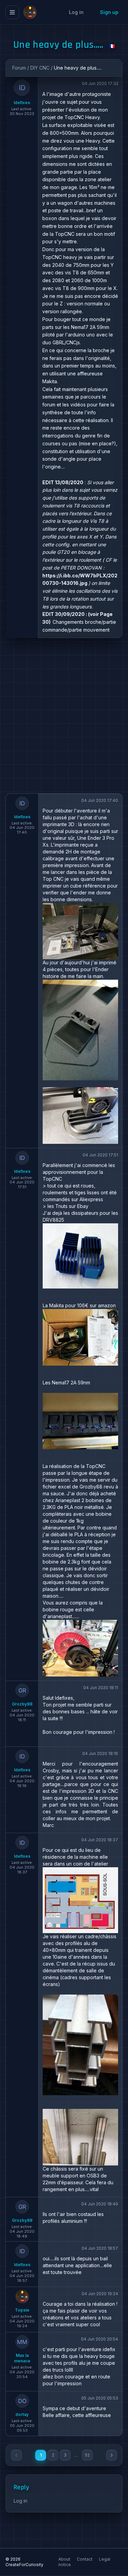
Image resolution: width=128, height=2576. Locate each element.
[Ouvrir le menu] (12, 12)
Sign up (109, 12)
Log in (76, 12)
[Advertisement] (64, 716)
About (65, 2559)
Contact (85, 2559)
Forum (19, 68)
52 (87, 2455)
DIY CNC (40, 68)
